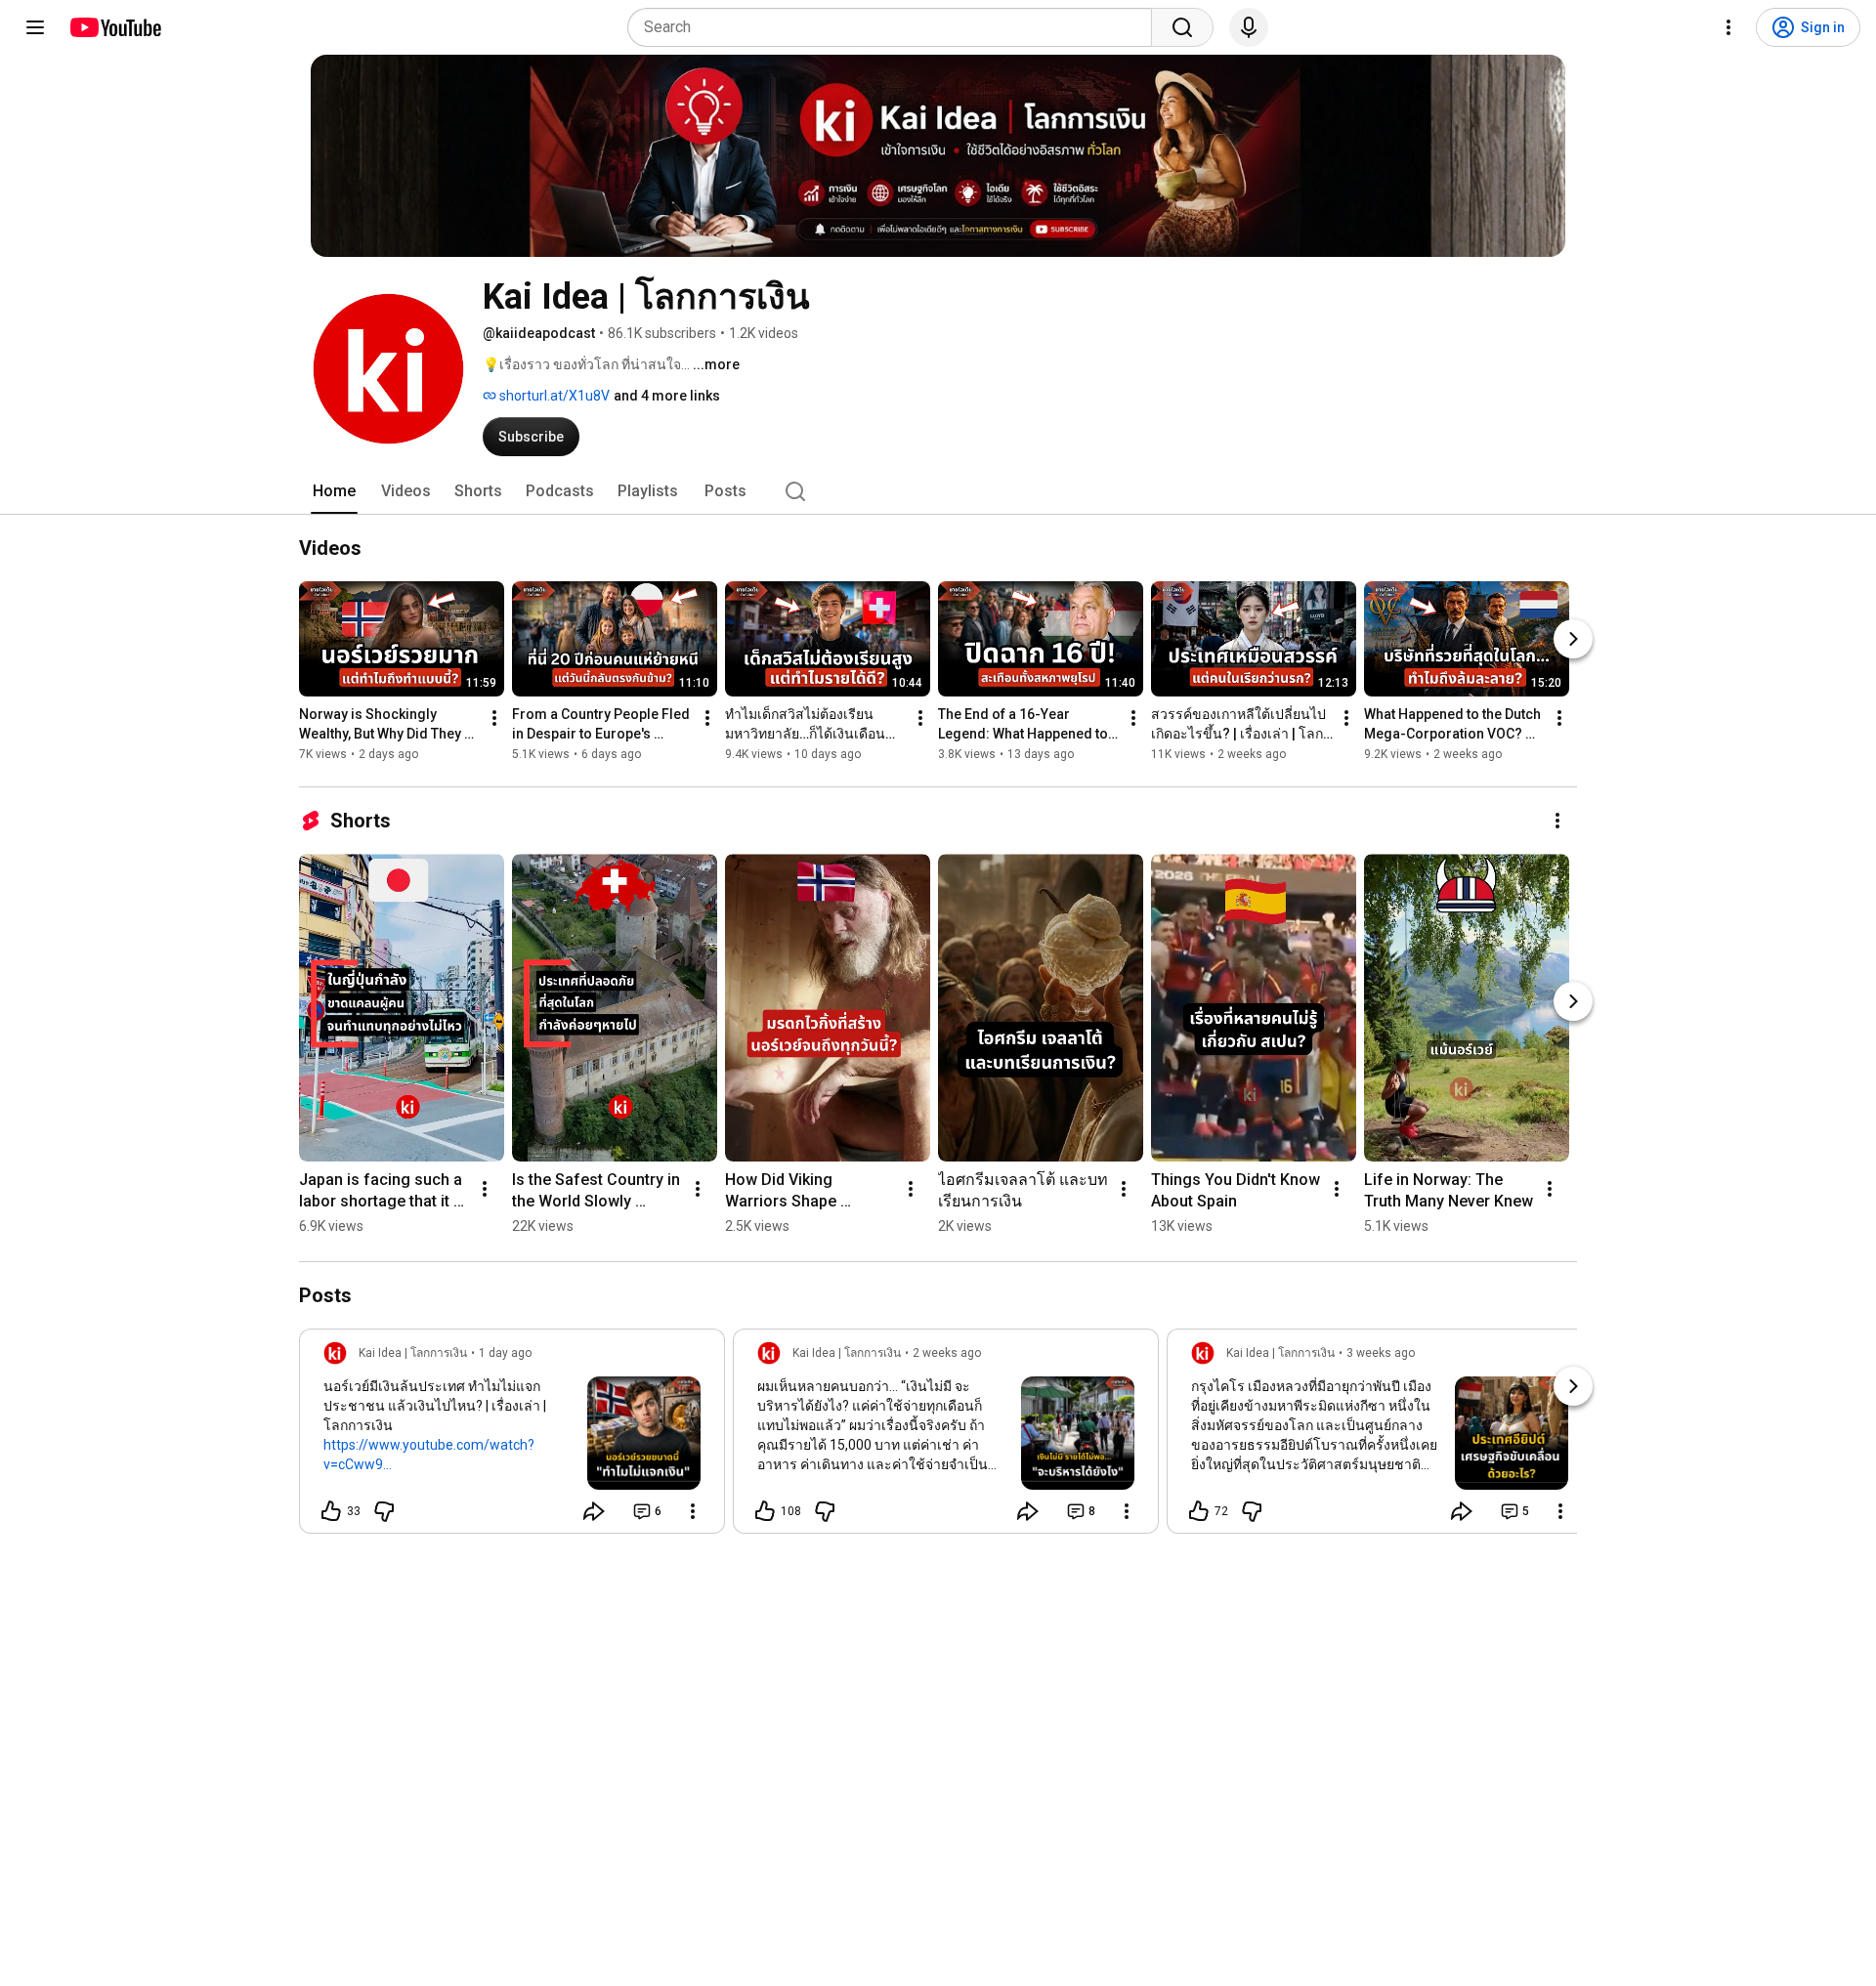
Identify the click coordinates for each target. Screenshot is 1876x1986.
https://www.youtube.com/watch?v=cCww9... (429, 1455)
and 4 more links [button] (667, 396)
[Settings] (1728, 27)
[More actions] (494, 718)
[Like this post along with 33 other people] (331, 1511)
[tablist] (938, 491)
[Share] (594, 1511)
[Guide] (35, 27)
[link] (512, 1437)
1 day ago (505, 1353)
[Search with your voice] (1249, 27)
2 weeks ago (947, 1353)
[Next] (1573, 639)
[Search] (1182, 27)
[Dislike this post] (384, 1511)
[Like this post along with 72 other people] (1199, 1511)
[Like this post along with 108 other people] (765, 1511)
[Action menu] (693, 1511)
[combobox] (895, 27)
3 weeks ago (1381, 1353)
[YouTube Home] (115, 27)
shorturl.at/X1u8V (553, 396)
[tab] (334, 491)
